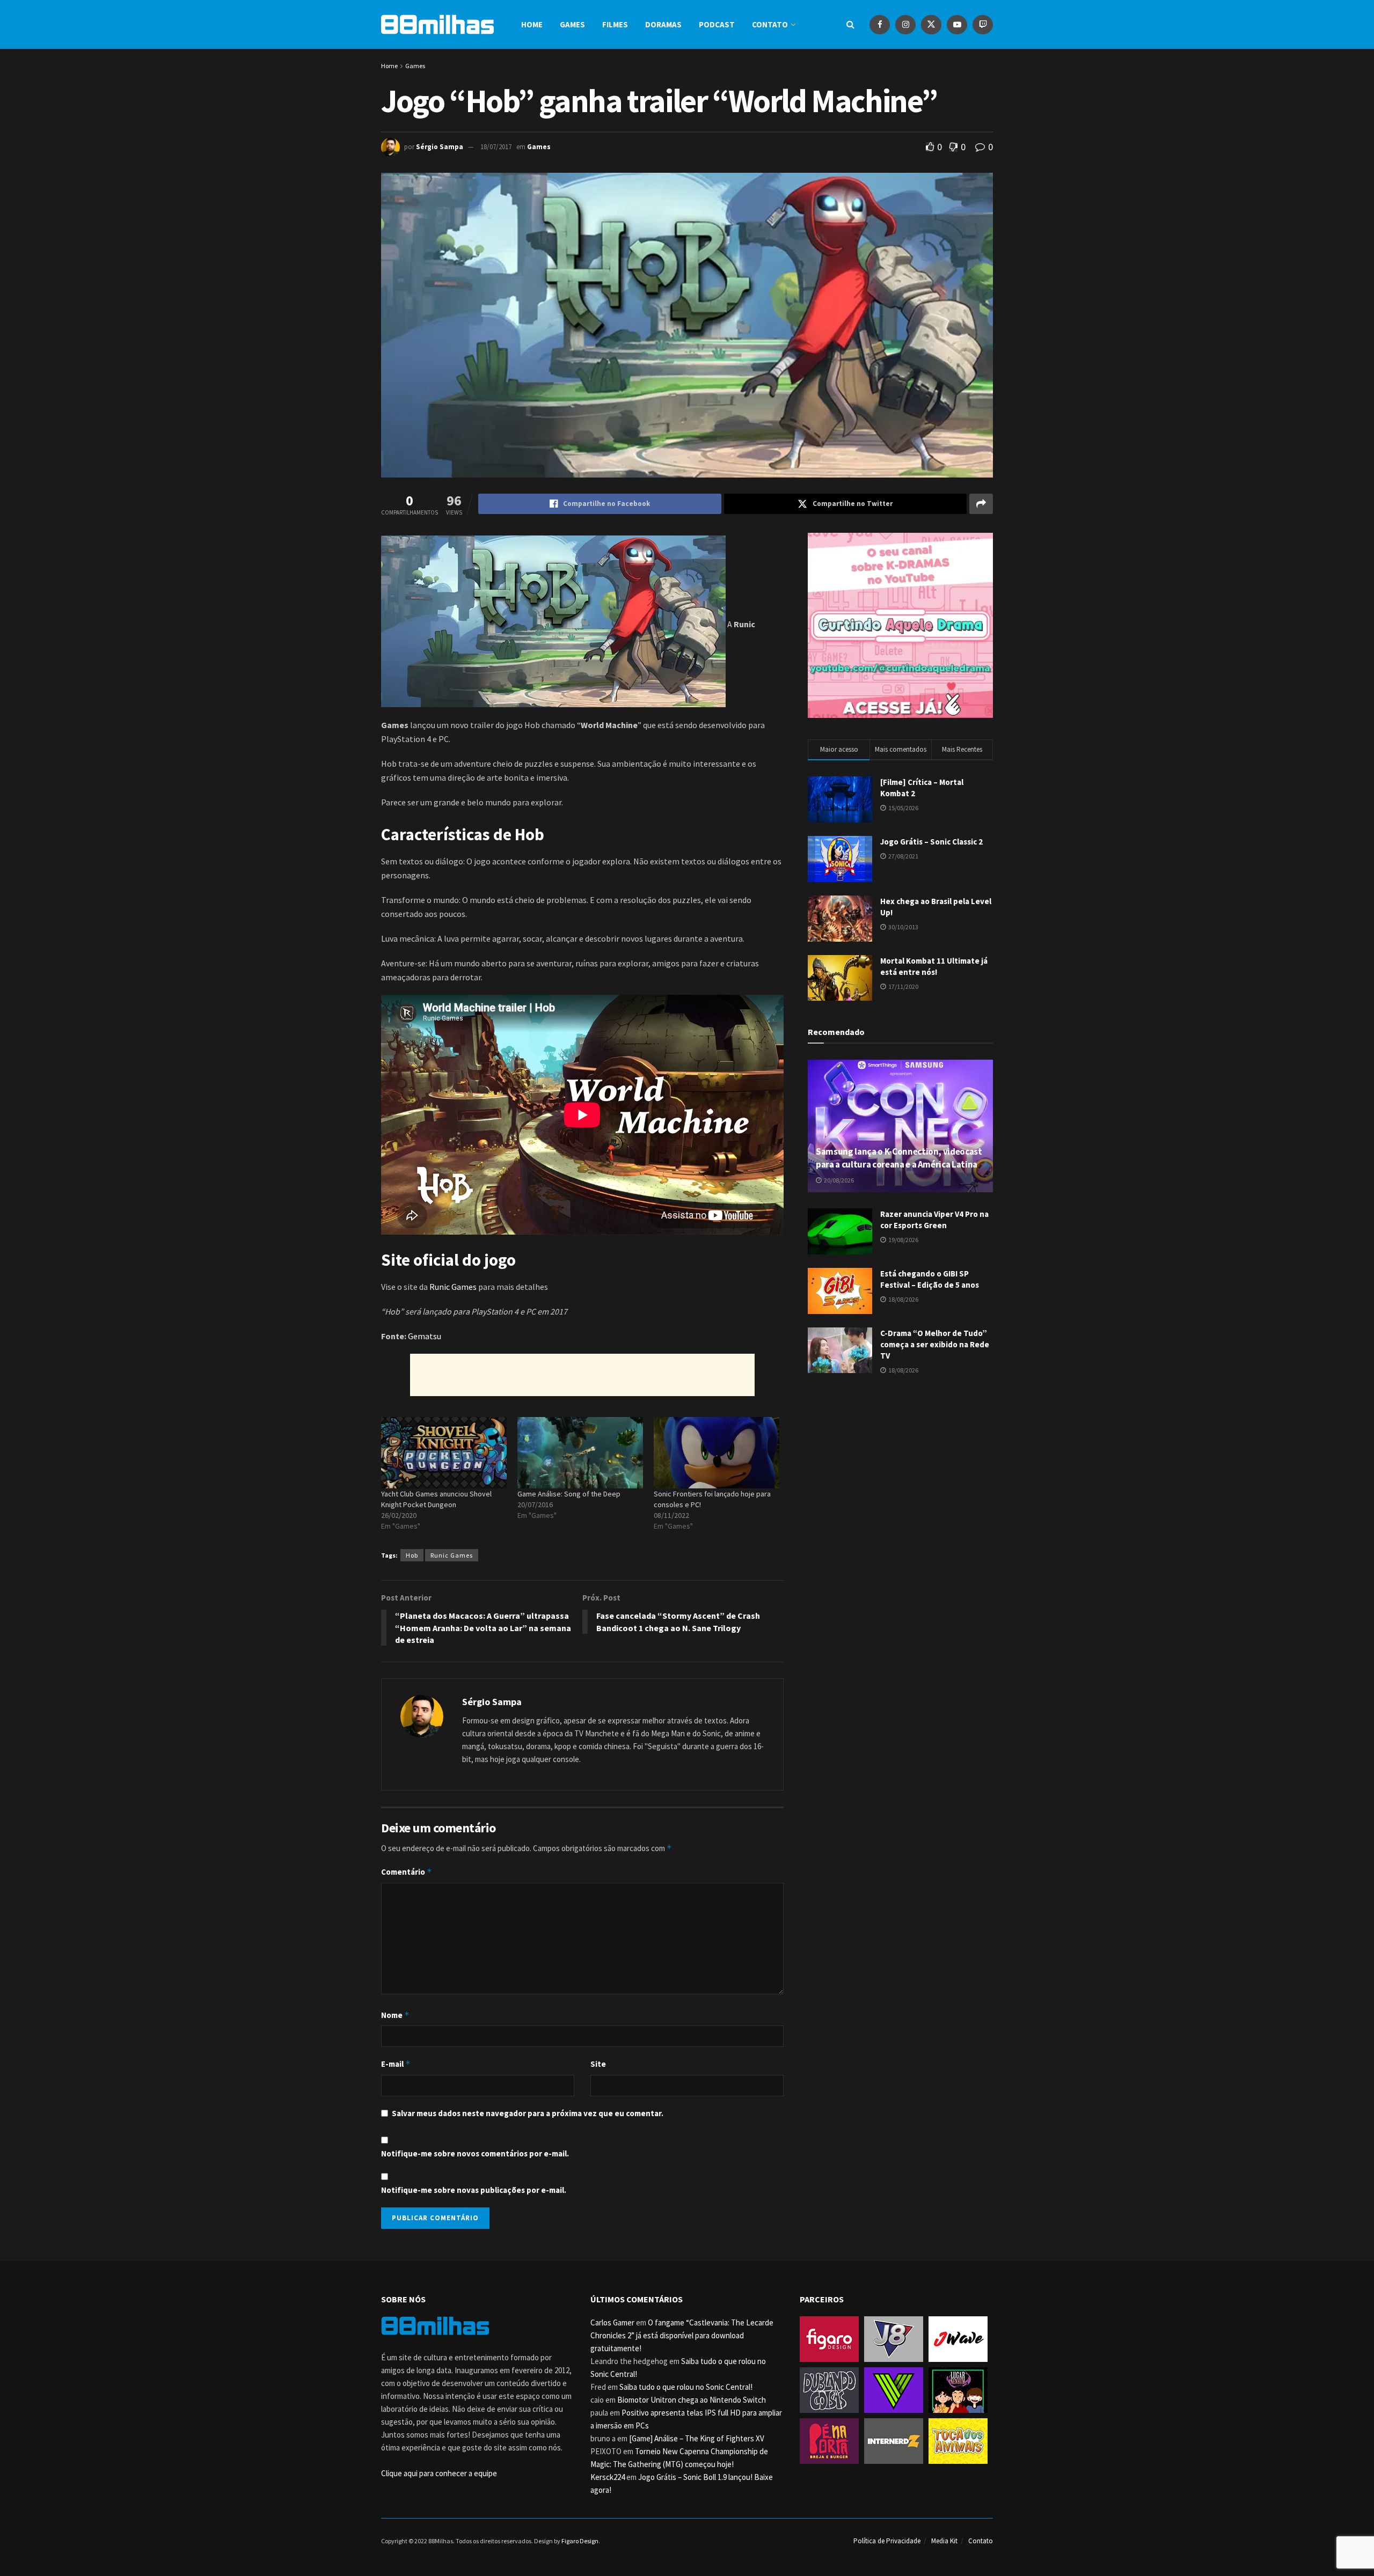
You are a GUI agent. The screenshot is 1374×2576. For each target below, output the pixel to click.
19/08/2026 (903, 1240)
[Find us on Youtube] (957, 24)
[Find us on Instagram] (905, 24)
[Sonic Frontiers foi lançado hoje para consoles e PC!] (717, 1453)
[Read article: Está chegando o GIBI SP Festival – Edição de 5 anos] (840, 1291)
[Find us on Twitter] (931, 24)
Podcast (717, 24)
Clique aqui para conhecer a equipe (439, 2473)
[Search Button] (850, 24)
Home (532, 24)
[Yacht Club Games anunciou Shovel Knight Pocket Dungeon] (444, 1453)
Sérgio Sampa (440, 147)
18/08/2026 (903, 1299)
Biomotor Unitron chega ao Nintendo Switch (692, 2400)
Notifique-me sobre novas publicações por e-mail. (474, 2190)
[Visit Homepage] (437, 24)
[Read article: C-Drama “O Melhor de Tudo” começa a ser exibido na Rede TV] (840, 1351)
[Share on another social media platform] (981, 504)
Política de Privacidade (887, 2541)
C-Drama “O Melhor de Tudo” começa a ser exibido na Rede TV (935, 1344)
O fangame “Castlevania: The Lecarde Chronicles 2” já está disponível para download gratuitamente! (682, 2335)
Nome (395, 2015)
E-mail (396, 2064)
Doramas (663, 24)
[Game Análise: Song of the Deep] (580, 1453)
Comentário (407, 1872)
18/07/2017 (496, 147)
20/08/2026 (838, 1180)
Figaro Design (580, 2541)
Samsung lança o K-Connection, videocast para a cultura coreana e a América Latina (899, 1158)
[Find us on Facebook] (880, 24)
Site (598, 2064)
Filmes (615, 24)
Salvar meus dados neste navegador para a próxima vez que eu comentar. (528, 2113)
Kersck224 (608, 2477)
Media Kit (944, 2541)
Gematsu (425, 1336)
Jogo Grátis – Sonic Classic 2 (931, 842)
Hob (412, 1555)
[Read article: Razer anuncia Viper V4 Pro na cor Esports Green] (840, 1231)
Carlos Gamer (612, 2322)
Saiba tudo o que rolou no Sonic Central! (686, 2387)
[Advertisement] (582, 1375)
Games (572, 24)
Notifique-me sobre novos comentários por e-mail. (475, 2153)
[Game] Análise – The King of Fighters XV (697, 2438)
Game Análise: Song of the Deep (569, 1494)
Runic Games (453, 1287)
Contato (770, 24)
